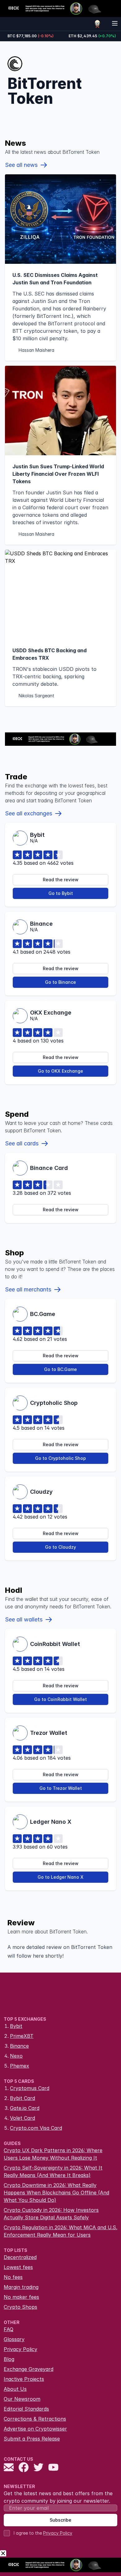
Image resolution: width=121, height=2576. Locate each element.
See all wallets (24, 1619)
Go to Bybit (61, 893)
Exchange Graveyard (29, 2369)
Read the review (61, 880)
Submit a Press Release (32, 2439)
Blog (9, 2359)
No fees (13, 2277)
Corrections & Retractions (35, 2419)
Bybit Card (22, 2098)
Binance (19, 2046)
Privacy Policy (20, 2349)
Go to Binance (60, 982)
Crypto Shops (20, 2307)
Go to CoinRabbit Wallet (60, 1699)
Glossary (14, 2339)
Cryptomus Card (30, 2088)
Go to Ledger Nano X (60, 1877)
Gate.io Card (25, 2108)
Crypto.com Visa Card (36, 2128)
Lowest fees (18, 2267)
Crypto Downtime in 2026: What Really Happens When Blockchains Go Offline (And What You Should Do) (56, 2193)
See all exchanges (29, 813)
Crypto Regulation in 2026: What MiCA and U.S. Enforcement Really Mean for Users (60, 2231)
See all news (21, 165)
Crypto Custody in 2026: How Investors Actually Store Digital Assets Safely (51, 2214)
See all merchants (28, 1289)
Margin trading (21, 2287)
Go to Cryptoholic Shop (60, 1458)
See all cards (22, 1143)
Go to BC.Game (60, 1369)
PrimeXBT (22, 2036)
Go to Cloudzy (60, 1547)
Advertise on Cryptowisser (35, 2429)
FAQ (9, 2329)
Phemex (20, 2066)
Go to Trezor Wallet (61, 1788)
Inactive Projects (24, 2379)
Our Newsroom (22, 2399)
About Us (15, 2389)
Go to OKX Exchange (60, 1071)
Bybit (16, 2026)
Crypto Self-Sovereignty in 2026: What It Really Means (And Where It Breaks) (53, 2171)
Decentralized (20, 2257)
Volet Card (22, 2118)
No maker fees (21, 2297)
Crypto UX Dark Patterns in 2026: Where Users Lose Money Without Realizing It (53, 2154)
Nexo (16, 2056)
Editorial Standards (26, 2409)
